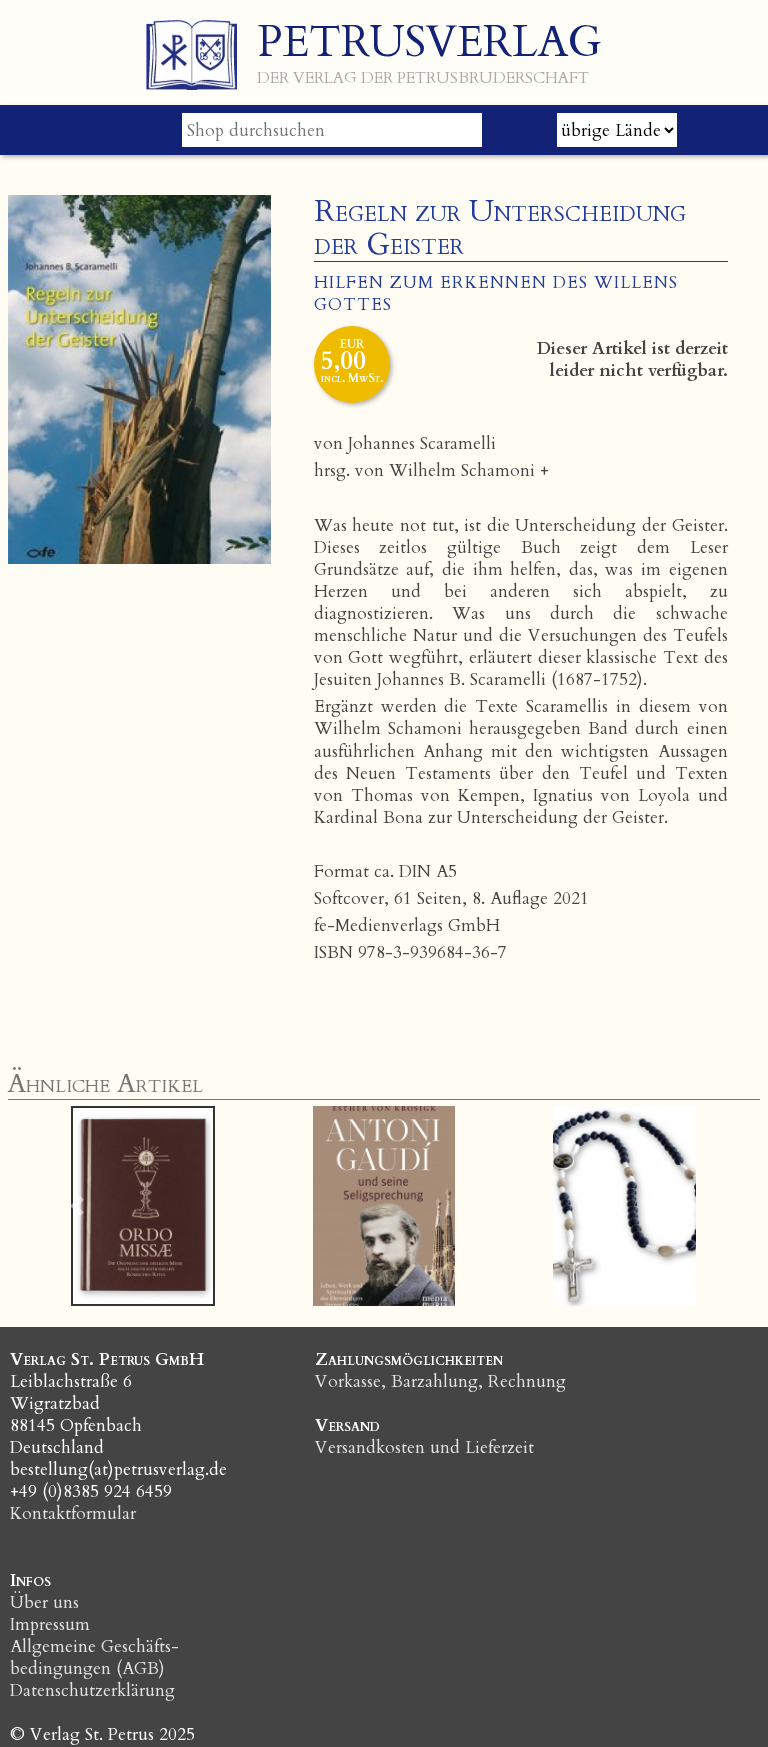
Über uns (44, 1602)
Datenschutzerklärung (92, 1690)
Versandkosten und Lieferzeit (424, 1447)
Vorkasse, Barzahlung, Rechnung (440, 1381)
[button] (77, 1206)
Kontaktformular (73, 1513)
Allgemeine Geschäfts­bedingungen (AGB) (94, 1657)
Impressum (50, 1624)
